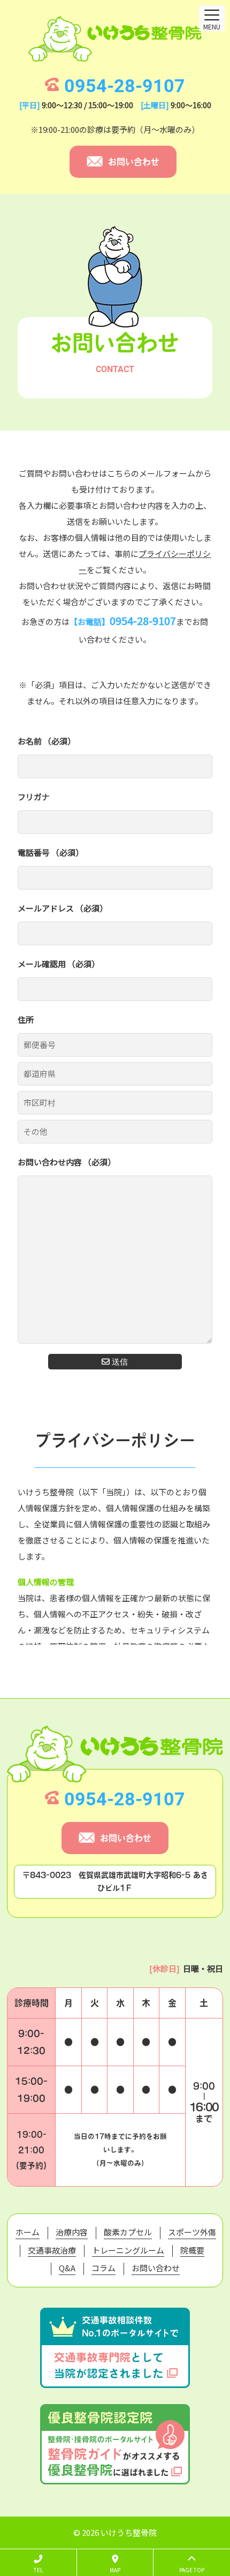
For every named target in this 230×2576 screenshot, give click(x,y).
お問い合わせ (134, 162)
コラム (103, 2268)
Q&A (67, 2268)
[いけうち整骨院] (115, 39)
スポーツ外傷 (192, 2232)
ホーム (28, 2232)
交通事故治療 (52, 2250)
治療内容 (72, 2232)
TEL (38, 2570)
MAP (115, 2570)
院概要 (192, 2250)
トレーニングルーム (128, 2250)
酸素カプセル (128, 2232)
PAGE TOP (192, 2570)
